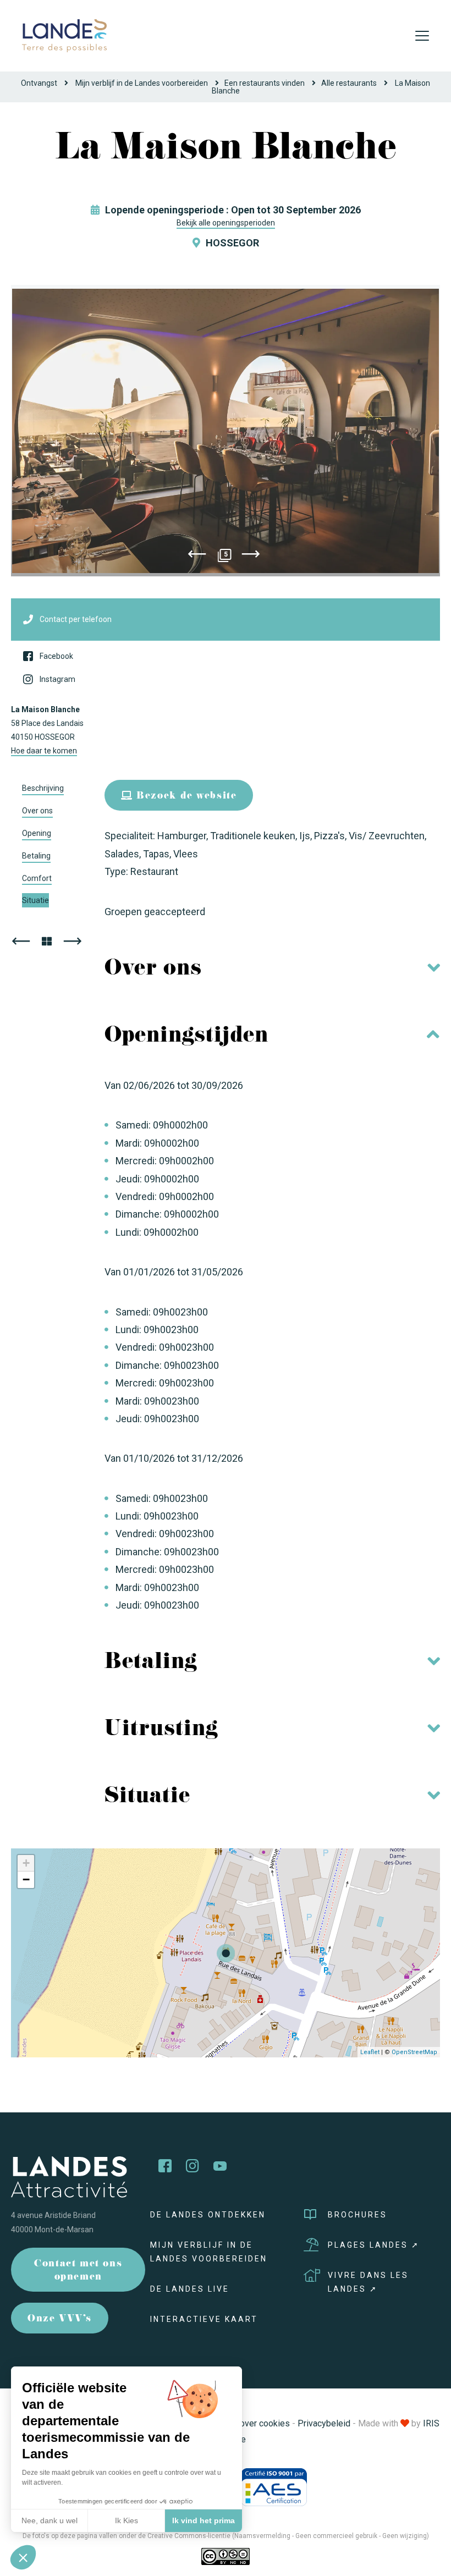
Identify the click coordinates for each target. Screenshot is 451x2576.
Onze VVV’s (60, 2319)
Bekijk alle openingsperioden (226, 223)
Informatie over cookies (244, 2423)
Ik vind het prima (204, 2520)
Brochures (358, 2215)
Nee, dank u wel (50, 2520)
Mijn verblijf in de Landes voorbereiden (142, 83)
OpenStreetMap (414, 2052)
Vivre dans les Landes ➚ (368, 2282)
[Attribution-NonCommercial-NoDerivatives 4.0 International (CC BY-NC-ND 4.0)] (226, 2556)
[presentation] (197, 556)
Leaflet (370, 2052)
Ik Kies (127, 2520)
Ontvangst (39, 83)
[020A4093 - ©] (226, 431)
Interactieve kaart (204, 2319)
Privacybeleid (324, 2423)
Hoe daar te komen (44, 751)
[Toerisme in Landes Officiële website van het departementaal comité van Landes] (64, 35)
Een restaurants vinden (265, 83)
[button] (23, 2557)
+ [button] (26, 1863)
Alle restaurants (349, 83)
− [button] (26, 1879)
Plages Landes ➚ (374, 2245)
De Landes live (190, 2289)
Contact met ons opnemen (78, 2271)
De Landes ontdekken (208, 2215)
